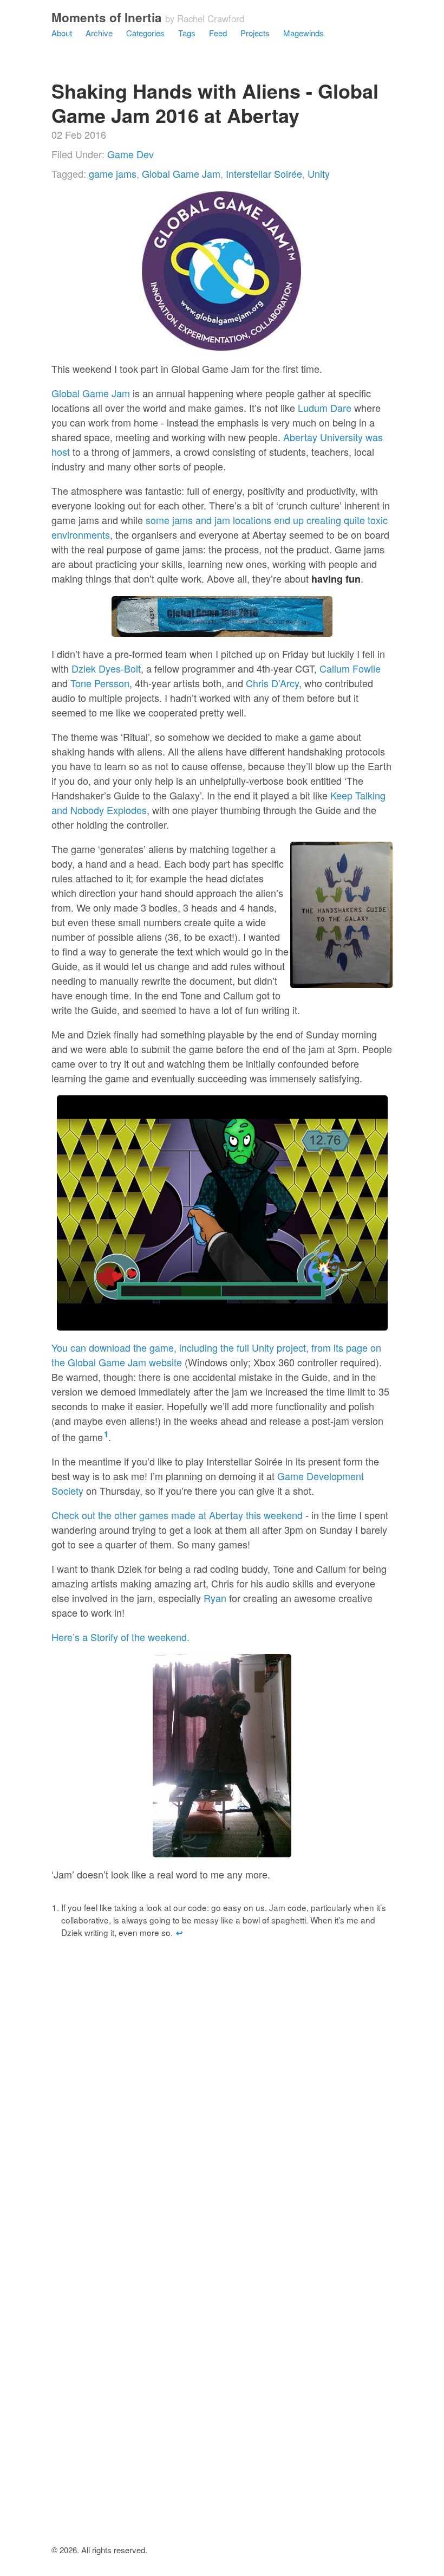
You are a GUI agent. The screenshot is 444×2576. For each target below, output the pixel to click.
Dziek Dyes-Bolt (106, 668)
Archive (99, 33)
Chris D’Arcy (272, 683)
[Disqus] (222, 2114)
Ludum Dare (325, 408)
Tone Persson (100, 683)
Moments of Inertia (107, 17)
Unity (319, 173)
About (62, 33)
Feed (218, 33)
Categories (145, 33)
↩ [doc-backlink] (179, 1933)
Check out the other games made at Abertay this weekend (177, 1515)
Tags (187, 33)
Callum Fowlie (350, 668)
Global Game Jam (181, 173)
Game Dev (130, 154)
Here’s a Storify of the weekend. (120, 1637)
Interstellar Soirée (264, 173)
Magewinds (303, 33)
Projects (255, 33)
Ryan (215, 1598)
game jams (113, 173)
